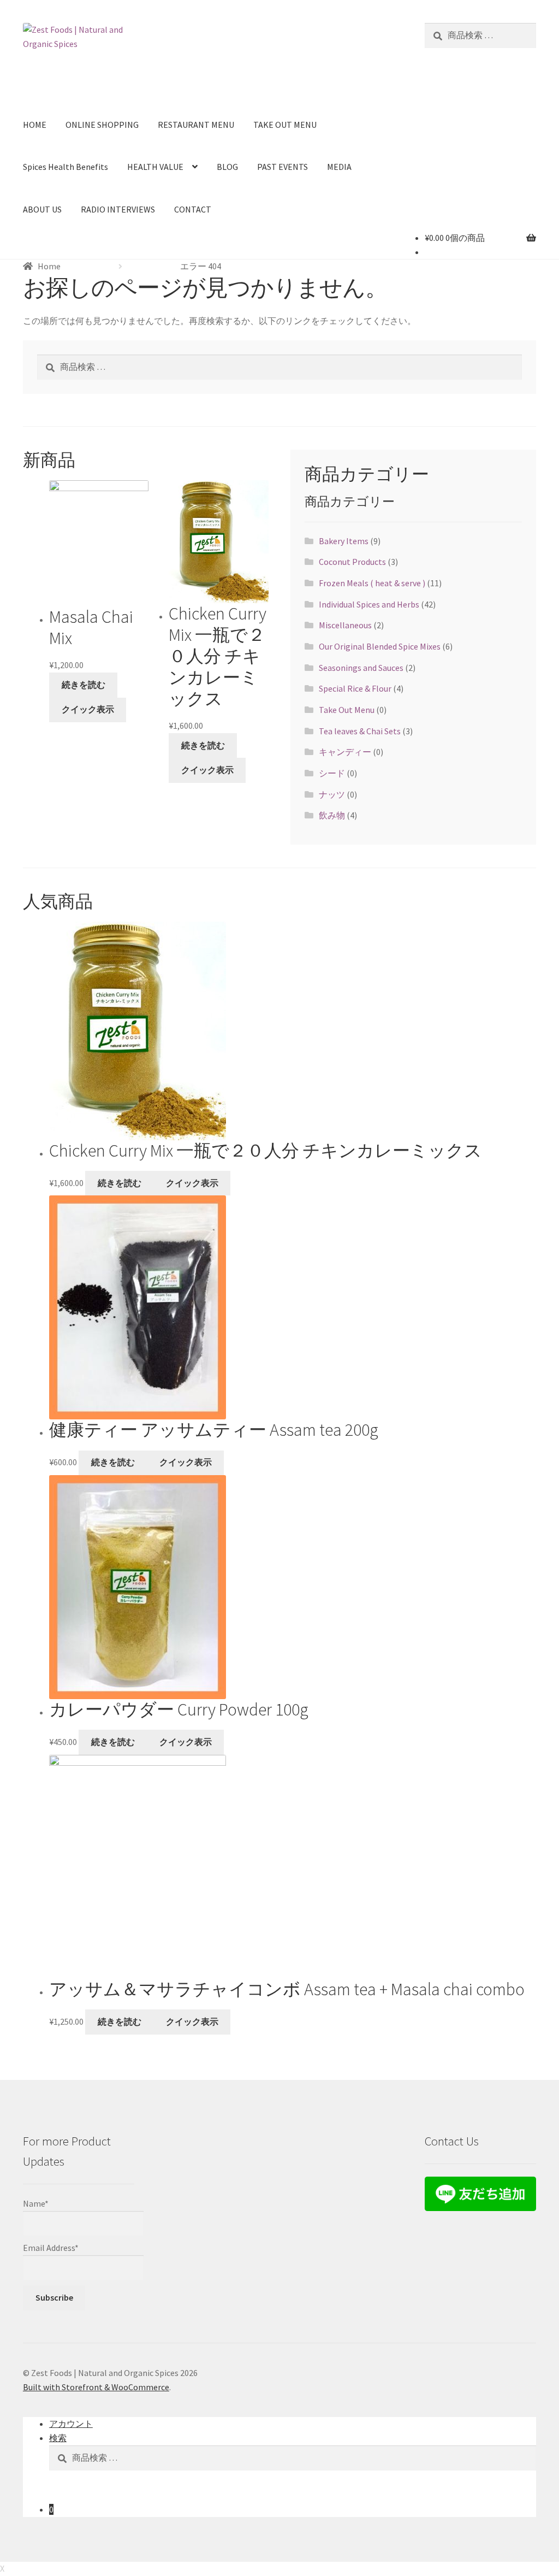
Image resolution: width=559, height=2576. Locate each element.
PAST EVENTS (283, 167)
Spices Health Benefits (66, 167)
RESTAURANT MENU (196, 125)
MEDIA (339, 167)
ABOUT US (42, 209)
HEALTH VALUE (155, 167)
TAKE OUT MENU (285, 125)
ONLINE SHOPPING (102, 125)
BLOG (227, 167)
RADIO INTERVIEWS (118, 209)
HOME (35, 125)
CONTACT (193, 209)
